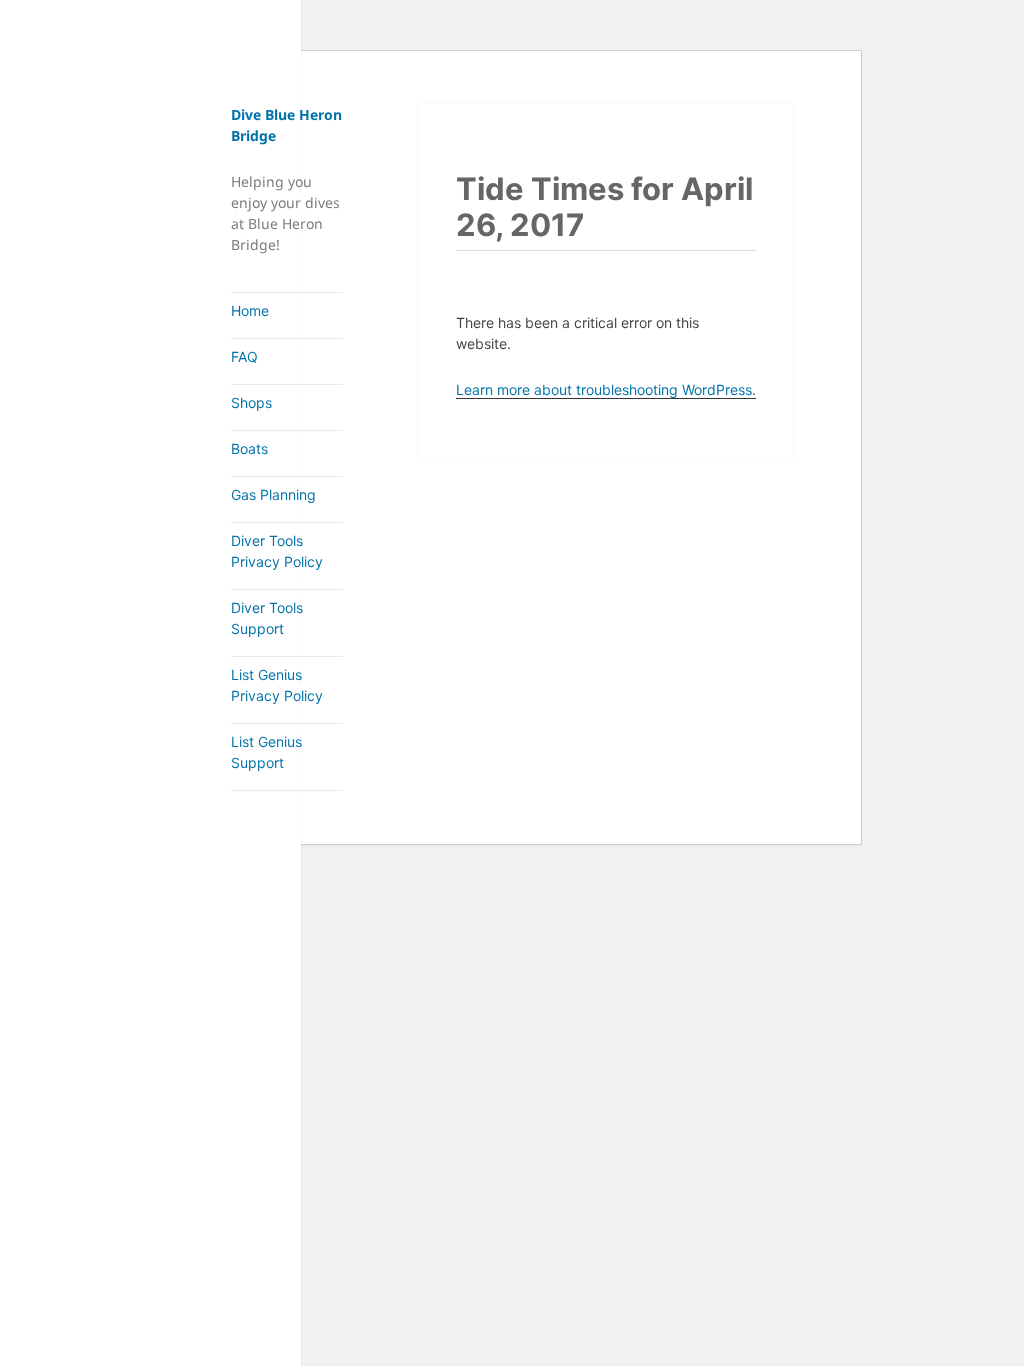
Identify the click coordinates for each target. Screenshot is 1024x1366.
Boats (249, 448)
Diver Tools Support (267, 618)
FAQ (244, 356)
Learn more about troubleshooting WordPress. (606, 389)
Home (250, 310)
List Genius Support (266, 752)
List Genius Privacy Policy (277, 685)
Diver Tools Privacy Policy (277, 551)
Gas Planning (273, 494)
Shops (251, 402)
